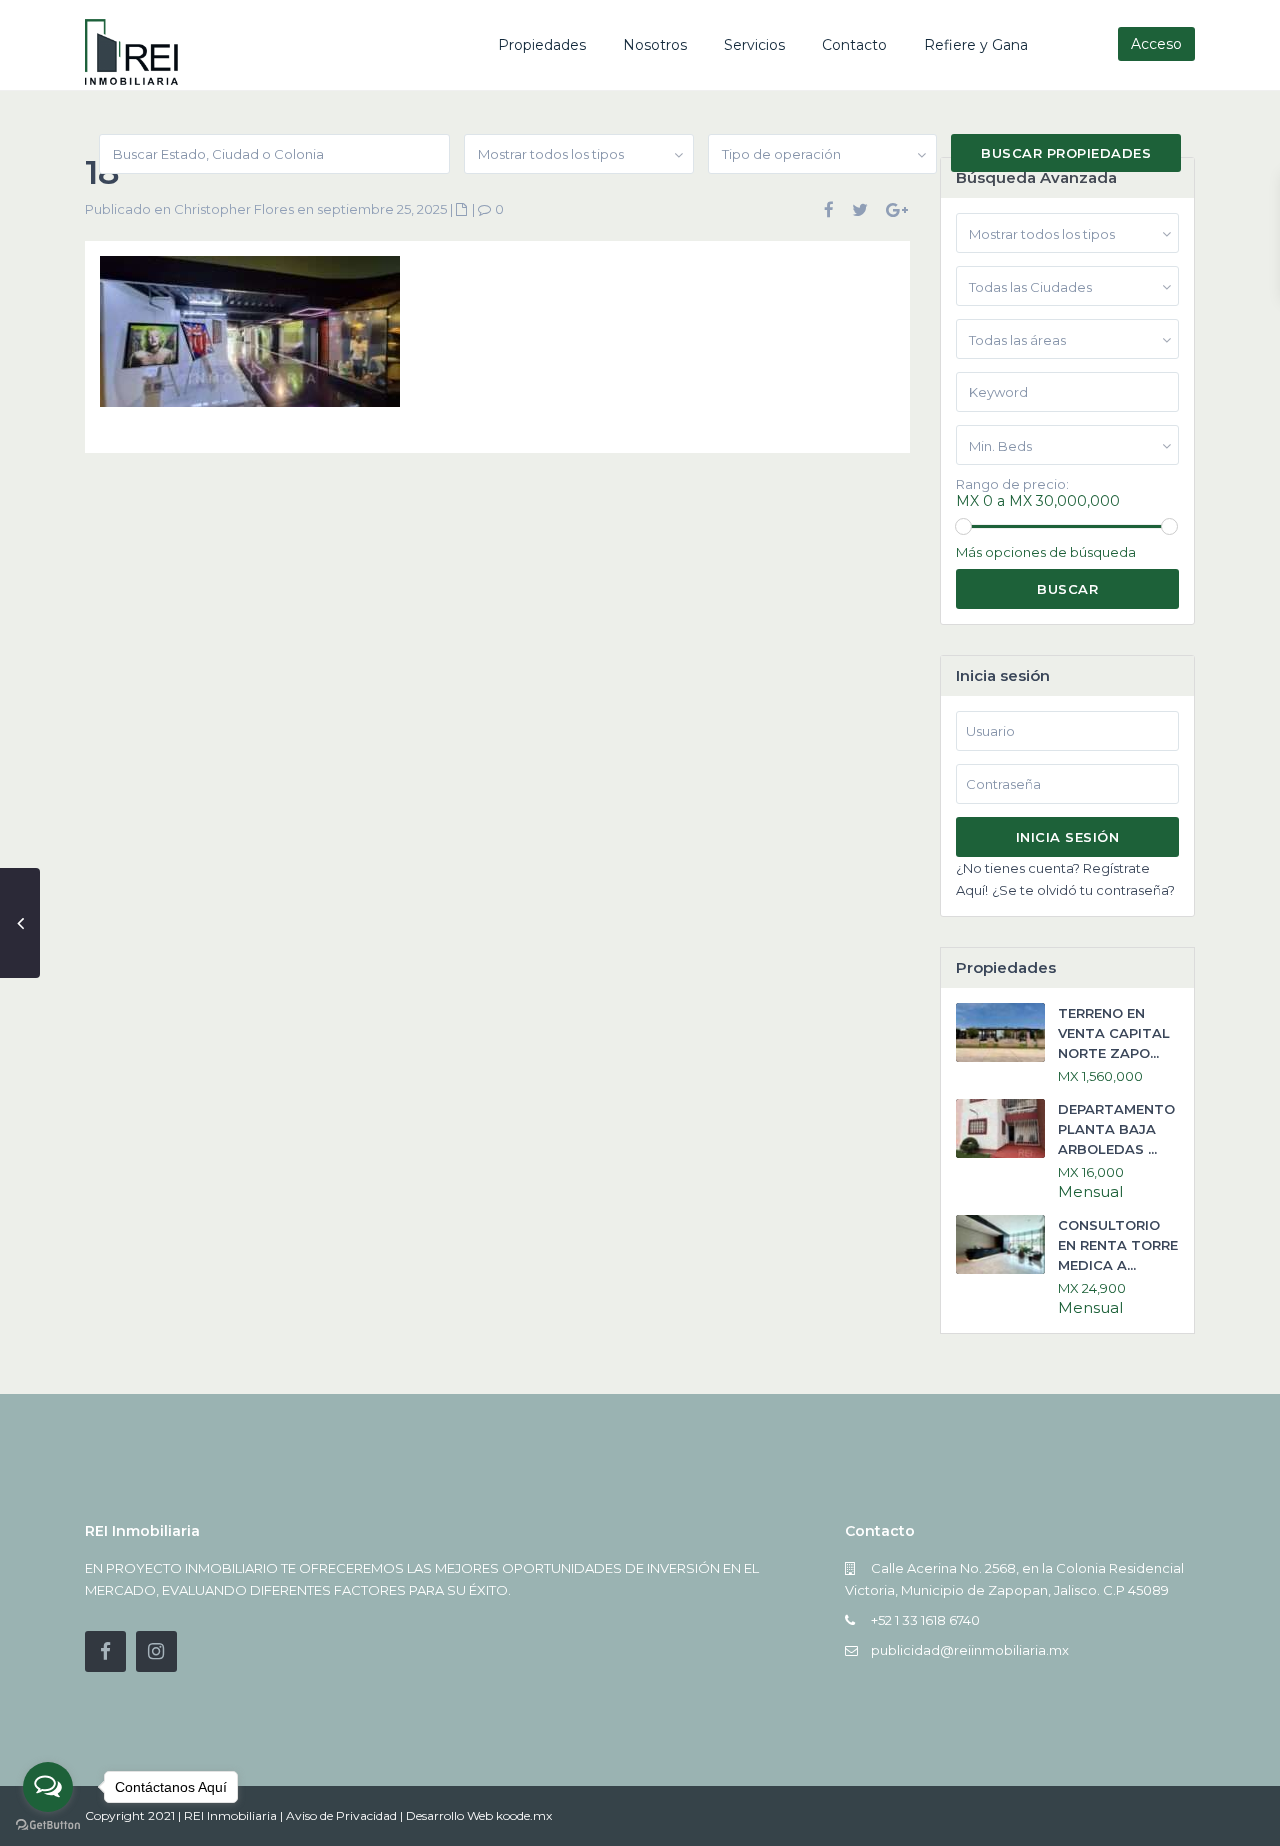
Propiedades (542, 45)
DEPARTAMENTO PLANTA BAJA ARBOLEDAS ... (1116, 1129)
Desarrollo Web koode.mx (479, 1815)
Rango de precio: (1012, 484)
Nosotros (655, 45)
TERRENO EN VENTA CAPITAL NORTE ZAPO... (1114, 1033)
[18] (250, 339)
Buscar (1067, 589)
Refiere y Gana (976, 45)
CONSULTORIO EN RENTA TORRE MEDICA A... (1118, 1245)
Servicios (754, 45)
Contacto (854, 45)
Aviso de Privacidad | (346, 1815)
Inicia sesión (1068, 837)
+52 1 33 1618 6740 (925, 1620)
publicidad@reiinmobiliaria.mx (970, 1650)
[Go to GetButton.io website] (48, 1825)
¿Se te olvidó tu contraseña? (1083, 890)
